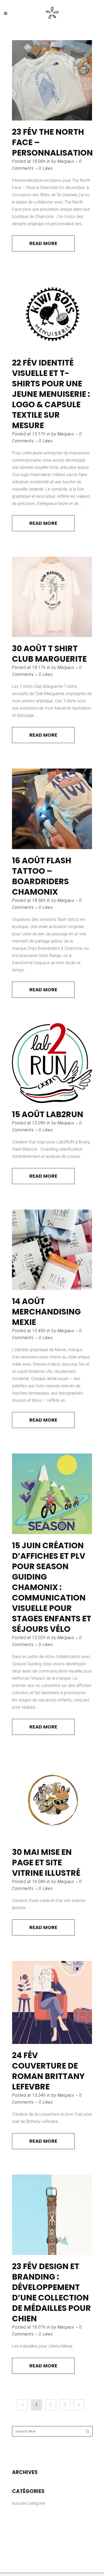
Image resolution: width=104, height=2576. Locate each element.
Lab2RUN (65, 1114)
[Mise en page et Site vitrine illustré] (52, 1801)
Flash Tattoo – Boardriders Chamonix (42, 876)
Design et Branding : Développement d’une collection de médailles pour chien (51, 2292)
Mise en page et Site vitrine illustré (46, 1863)
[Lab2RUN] (52, 1063)
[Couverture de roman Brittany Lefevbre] (52, 2002)
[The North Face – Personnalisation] (52, 80)
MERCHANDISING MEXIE (46, 1317)
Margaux (66, 161)
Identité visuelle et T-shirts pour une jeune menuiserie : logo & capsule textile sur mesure (51, 394)
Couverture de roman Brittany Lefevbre (48, 2076)
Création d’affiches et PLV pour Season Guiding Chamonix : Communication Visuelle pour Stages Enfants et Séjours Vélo (52, 1587)
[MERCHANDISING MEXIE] (52, 1250)
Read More (43, 243)
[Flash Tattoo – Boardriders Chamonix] (52, 809)
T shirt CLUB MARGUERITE (49, 654)
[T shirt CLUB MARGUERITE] (52, 597)
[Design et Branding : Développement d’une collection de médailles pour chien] (52, 2215)
